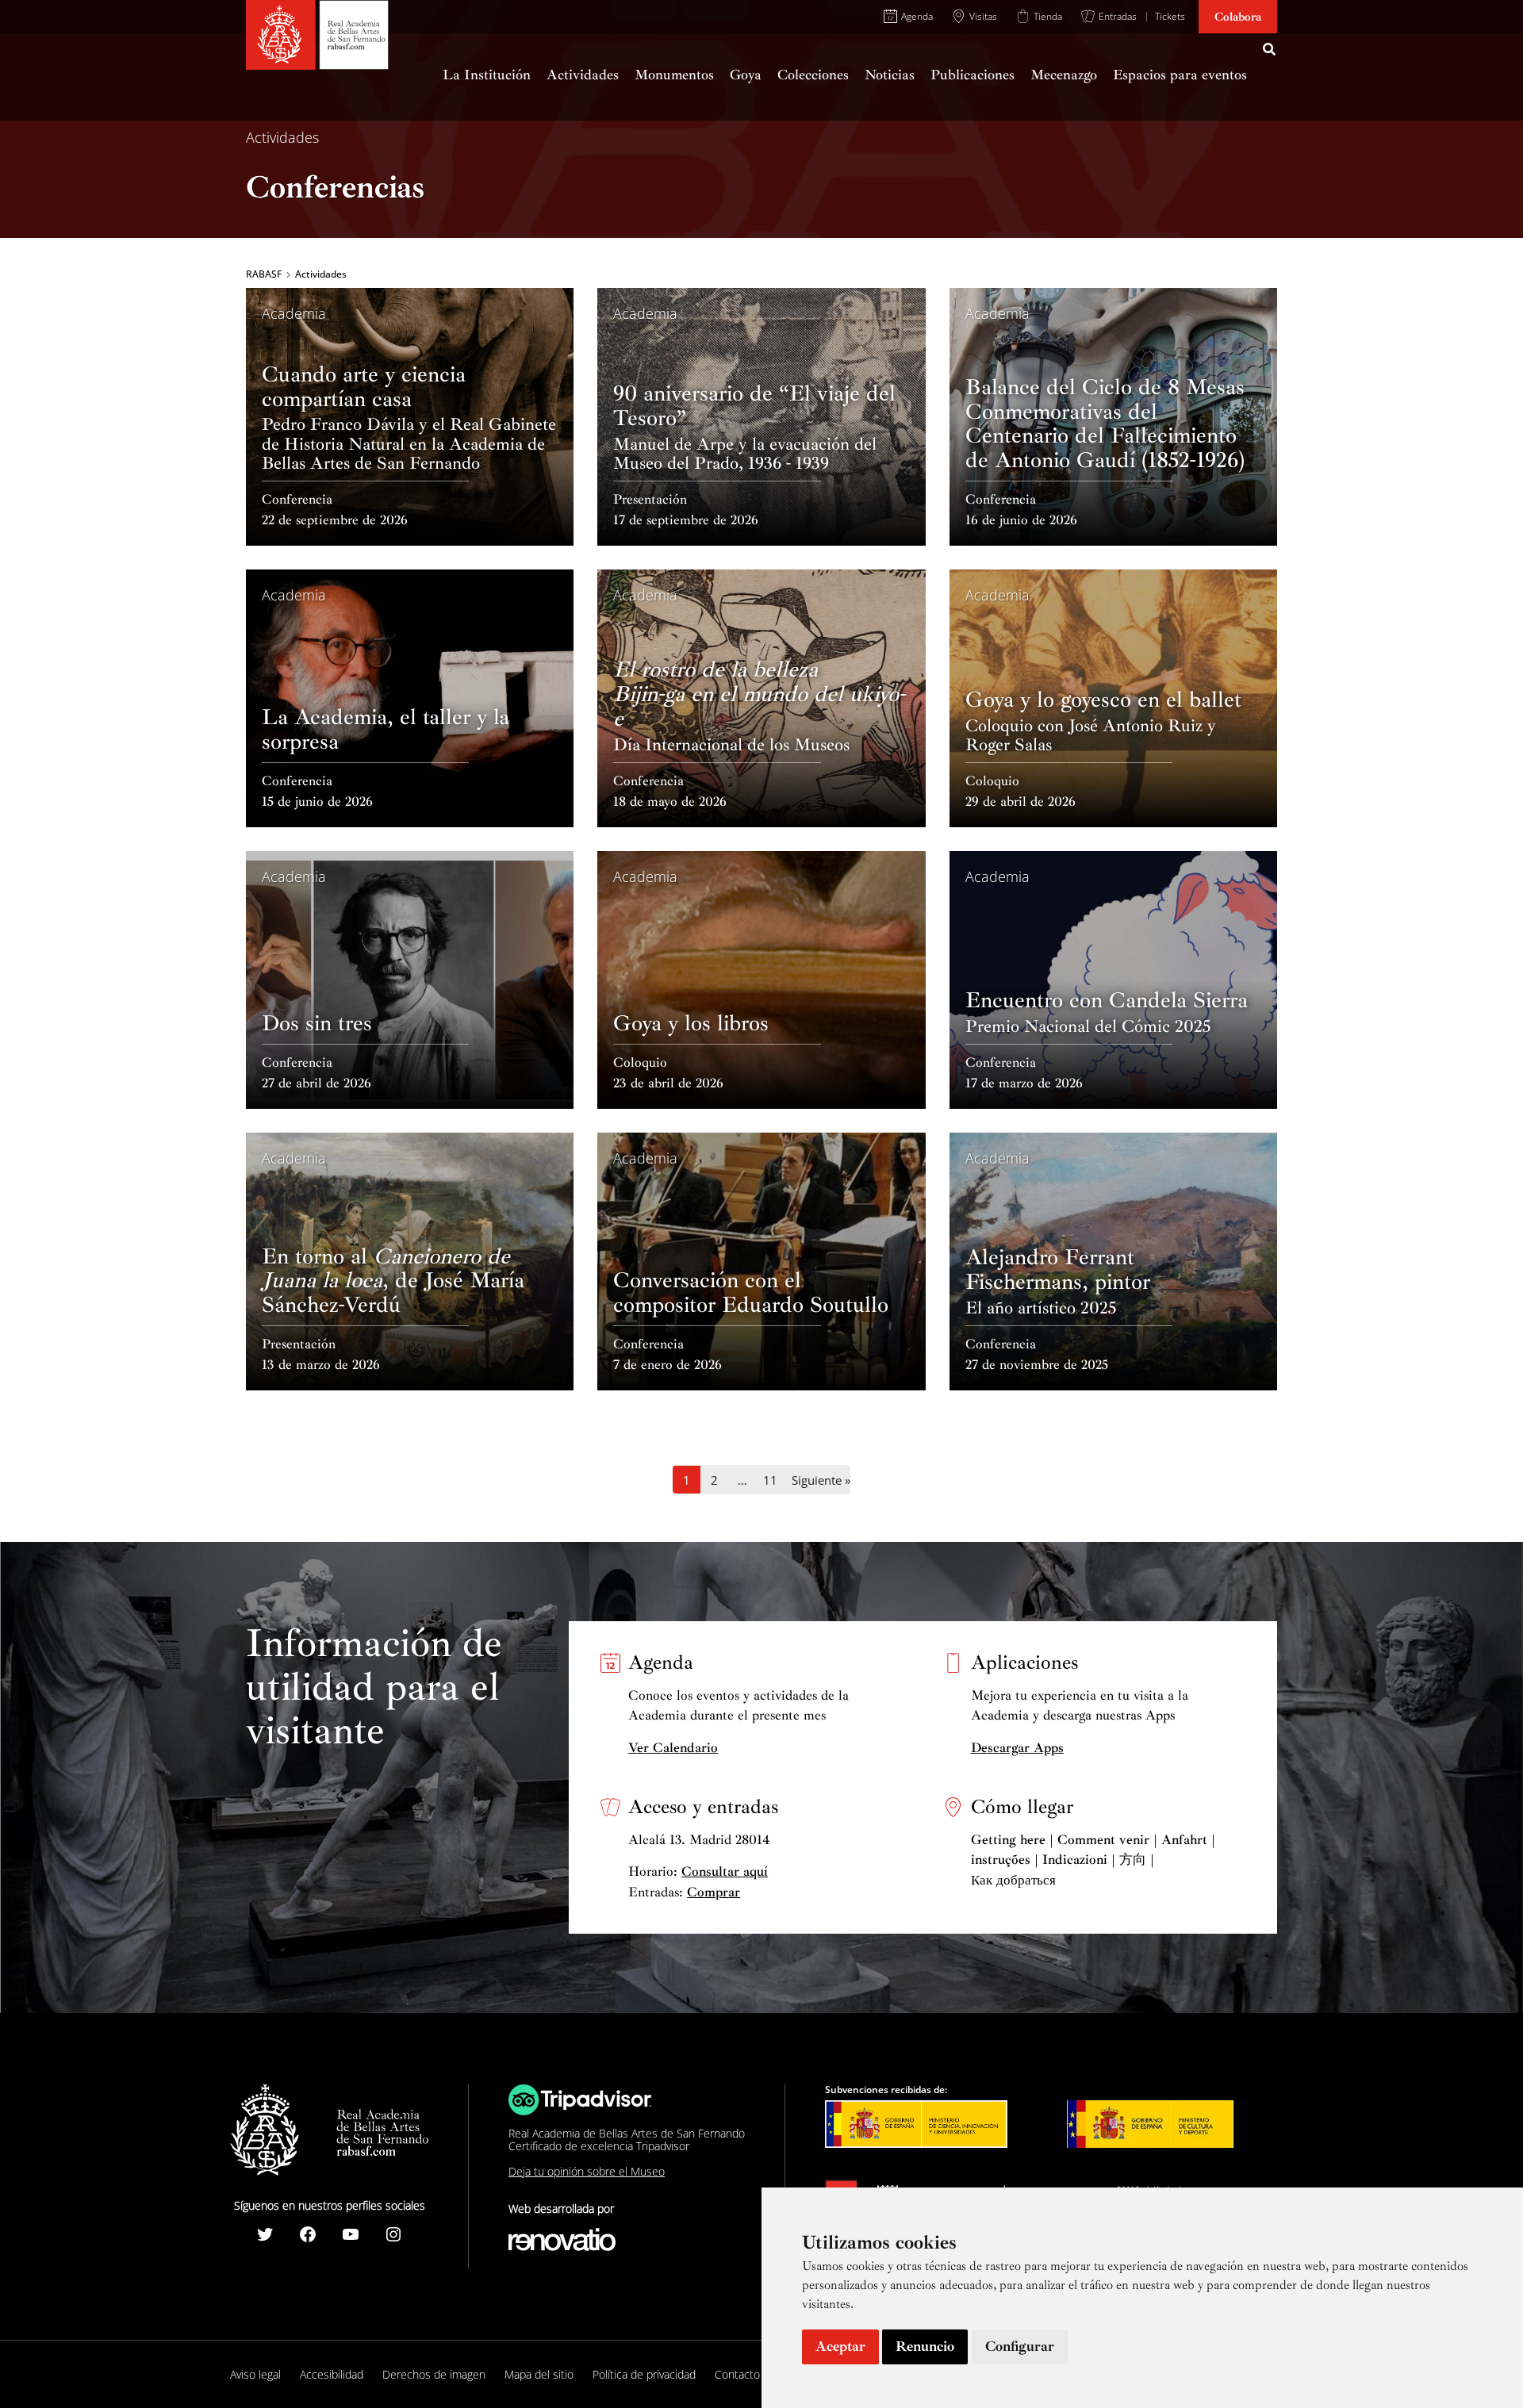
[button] (1270, 52)
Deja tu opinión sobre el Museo (587, 2171)
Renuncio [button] (925, 2346)
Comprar (714, 1892)
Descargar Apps (1017, 1748)
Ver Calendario (673, 1748)
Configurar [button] (1020, 2346)
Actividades (282, 137)
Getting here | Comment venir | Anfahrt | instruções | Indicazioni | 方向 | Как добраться (1093, 1860)
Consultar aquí (725, 1871)
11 (770, 1480)
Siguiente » (821, 1480)
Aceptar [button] (840, 2346)
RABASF (264, 274)
